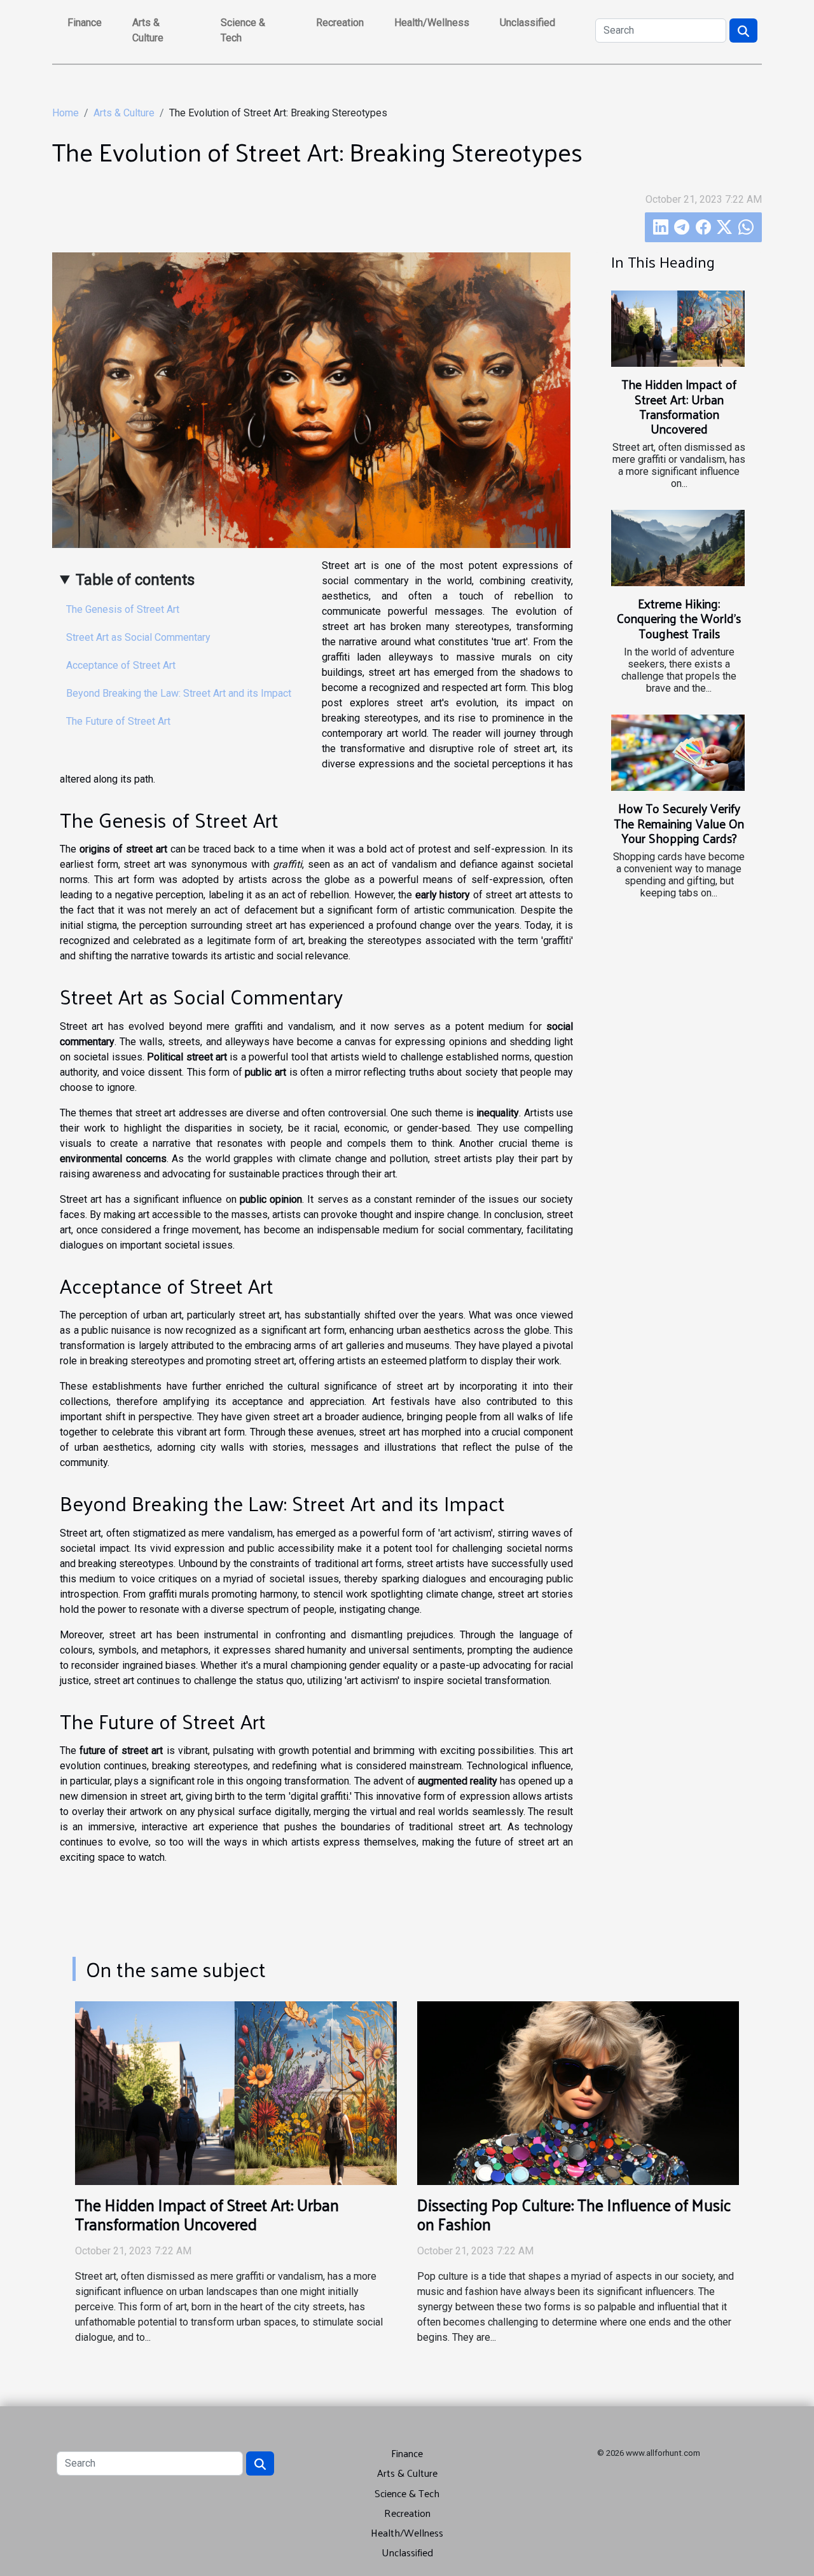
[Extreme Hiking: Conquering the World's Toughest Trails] (678, 548)
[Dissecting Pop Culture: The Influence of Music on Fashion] (578, 2093)
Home (66, 113)
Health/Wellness (432, 23)
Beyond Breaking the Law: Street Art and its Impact (179, 693)
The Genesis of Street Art (123, 609)
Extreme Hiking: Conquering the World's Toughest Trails (679, 618)
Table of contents (135, 580)
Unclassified (528, 23)
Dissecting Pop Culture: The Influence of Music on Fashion (574, 2214)
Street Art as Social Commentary (138, 637)
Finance (85, 23)
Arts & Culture (148, 30)
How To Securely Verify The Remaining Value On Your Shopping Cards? (679, 823)
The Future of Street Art (118, 721)
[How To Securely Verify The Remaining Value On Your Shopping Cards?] (678, 753)
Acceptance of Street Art (121, 665)
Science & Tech (243, 30)
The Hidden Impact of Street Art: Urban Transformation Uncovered (679, 406)
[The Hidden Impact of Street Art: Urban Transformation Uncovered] (678, 329)
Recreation (340, 23)
